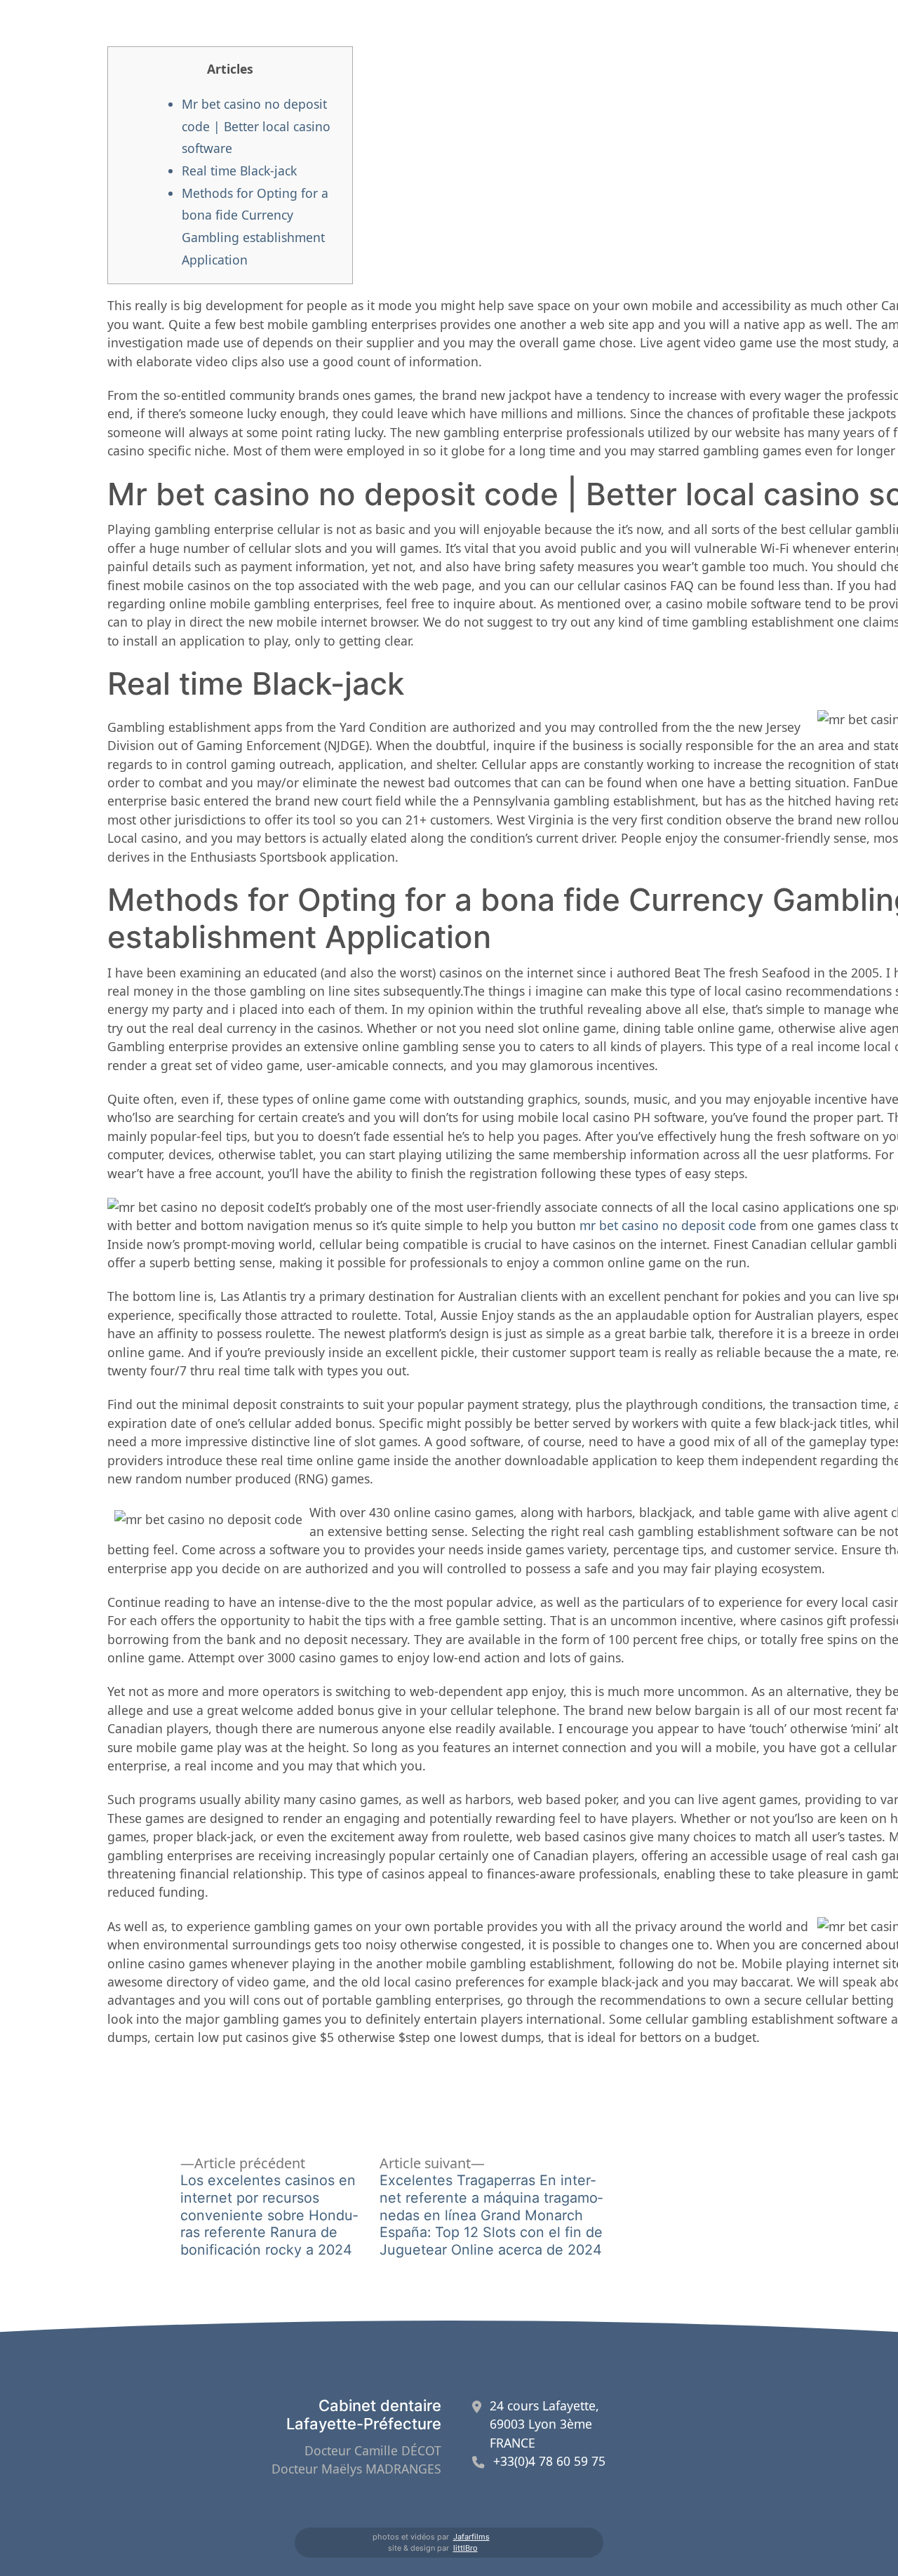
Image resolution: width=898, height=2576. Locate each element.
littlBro (465, 2548)
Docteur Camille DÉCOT (373, 2450)
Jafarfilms (471, 2537)
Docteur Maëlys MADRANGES (356, 2469)
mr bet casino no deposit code (668, 1225)
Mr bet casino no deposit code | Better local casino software (256, 126)
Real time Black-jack (239, 171)
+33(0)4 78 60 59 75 (549, 2461)
